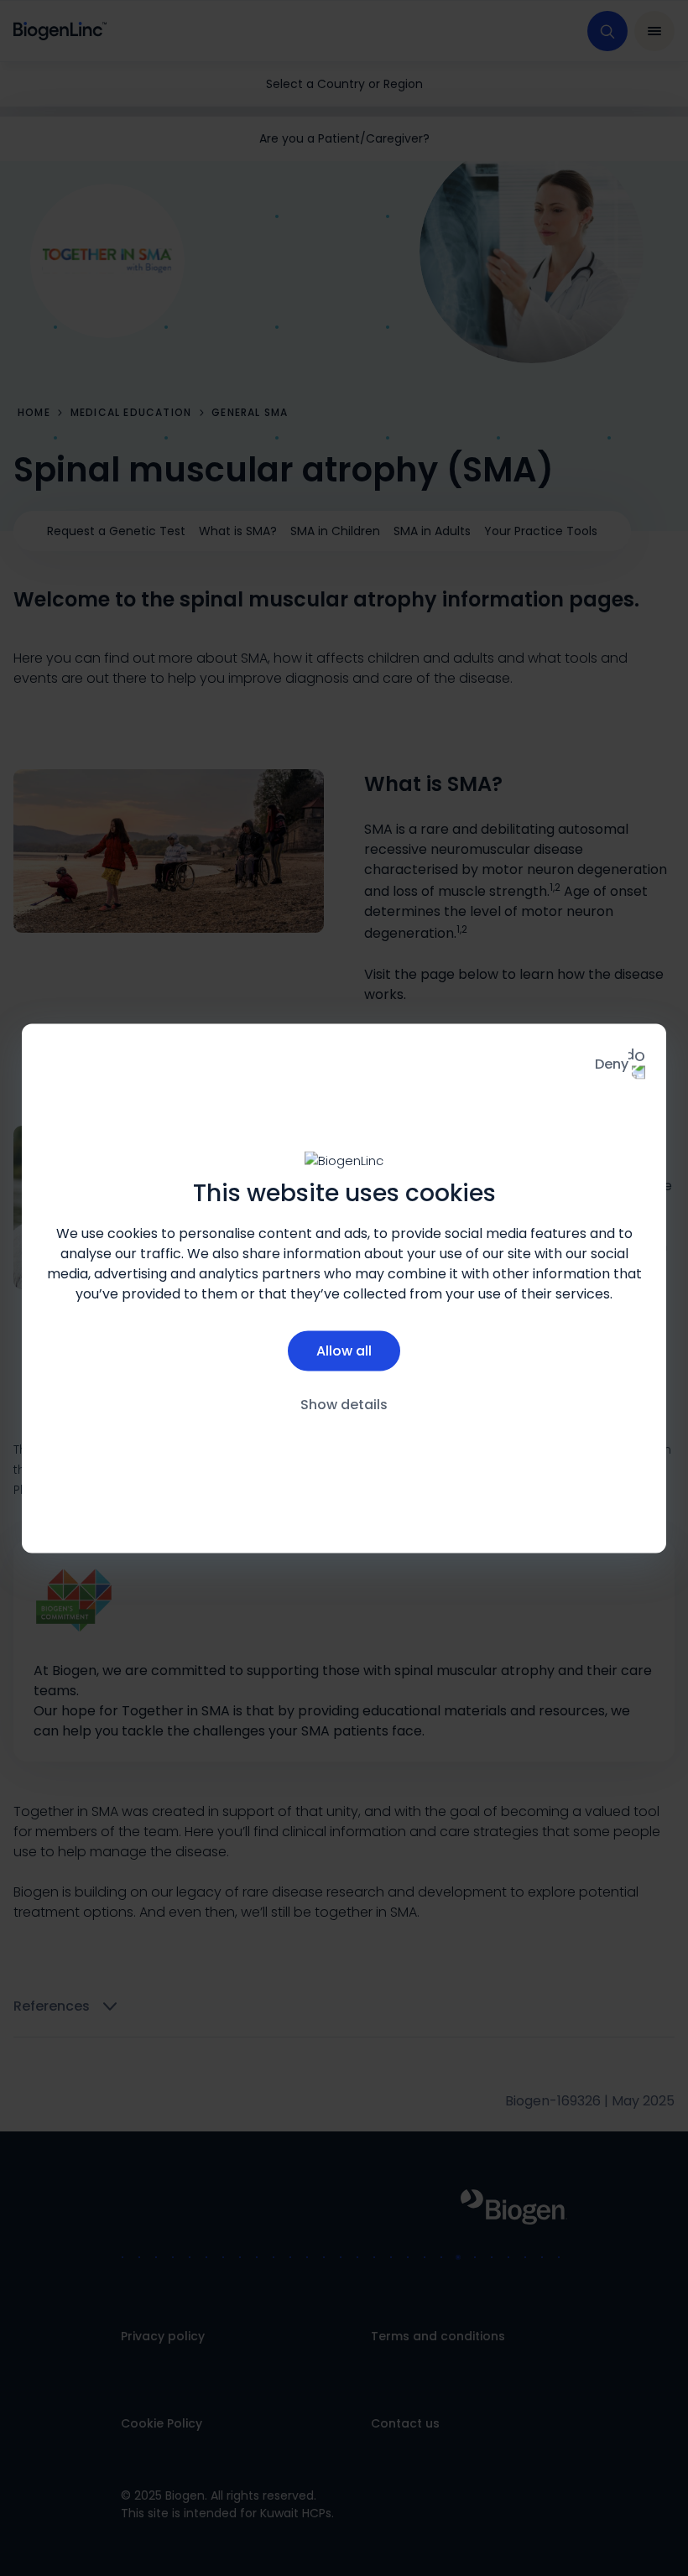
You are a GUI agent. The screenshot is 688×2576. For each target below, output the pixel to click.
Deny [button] (612, 1063)
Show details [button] (344, 1405)
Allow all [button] (344, 1351)
